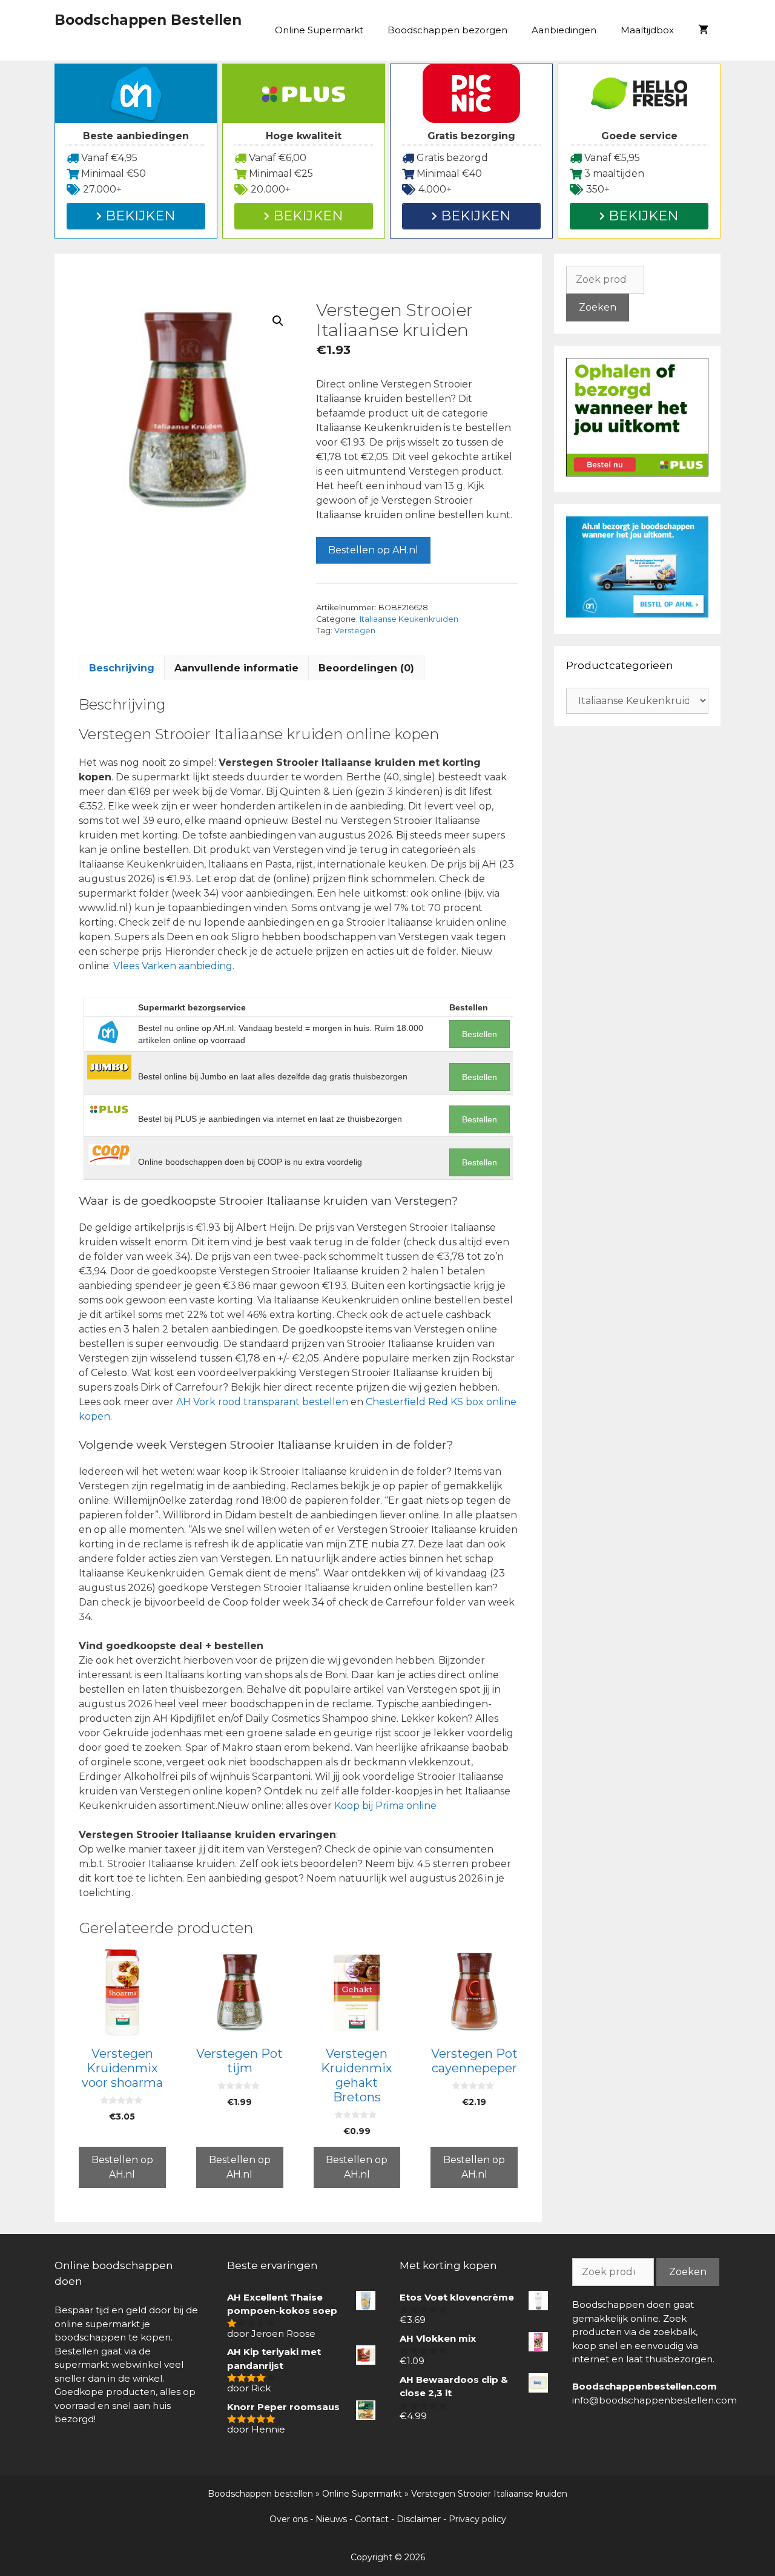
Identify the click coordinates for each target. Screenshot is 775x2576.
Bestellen (480, 1034)
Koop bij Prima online (385, 1806)
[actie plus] (637, 473)
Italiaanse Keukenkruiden (409, 619)
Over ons (289, 2519)
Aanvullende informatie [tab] (236, 668)
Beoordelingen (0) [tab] (366, 668)
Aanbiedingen (564, 30)
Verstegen (355, 631)
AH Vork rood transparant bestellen (262, 1402)
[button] (278, 321)
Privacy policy (477, 2519)
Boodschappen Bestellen (148, 20)
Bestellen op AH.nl (373, 550)
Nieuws (331, 2519)
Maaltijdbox (647, 30)
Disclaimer (419, 2519)
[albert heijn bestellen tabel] (637, 614)
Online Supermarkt (319, 30)
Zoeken (598, 307)
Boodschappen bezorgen (447, 30)
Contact (372, 2519)
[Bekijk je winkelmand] (703, 30)
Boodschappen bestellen (260, 2494)
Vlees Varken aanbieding (173, 966)
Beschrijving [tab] (122, 668)
